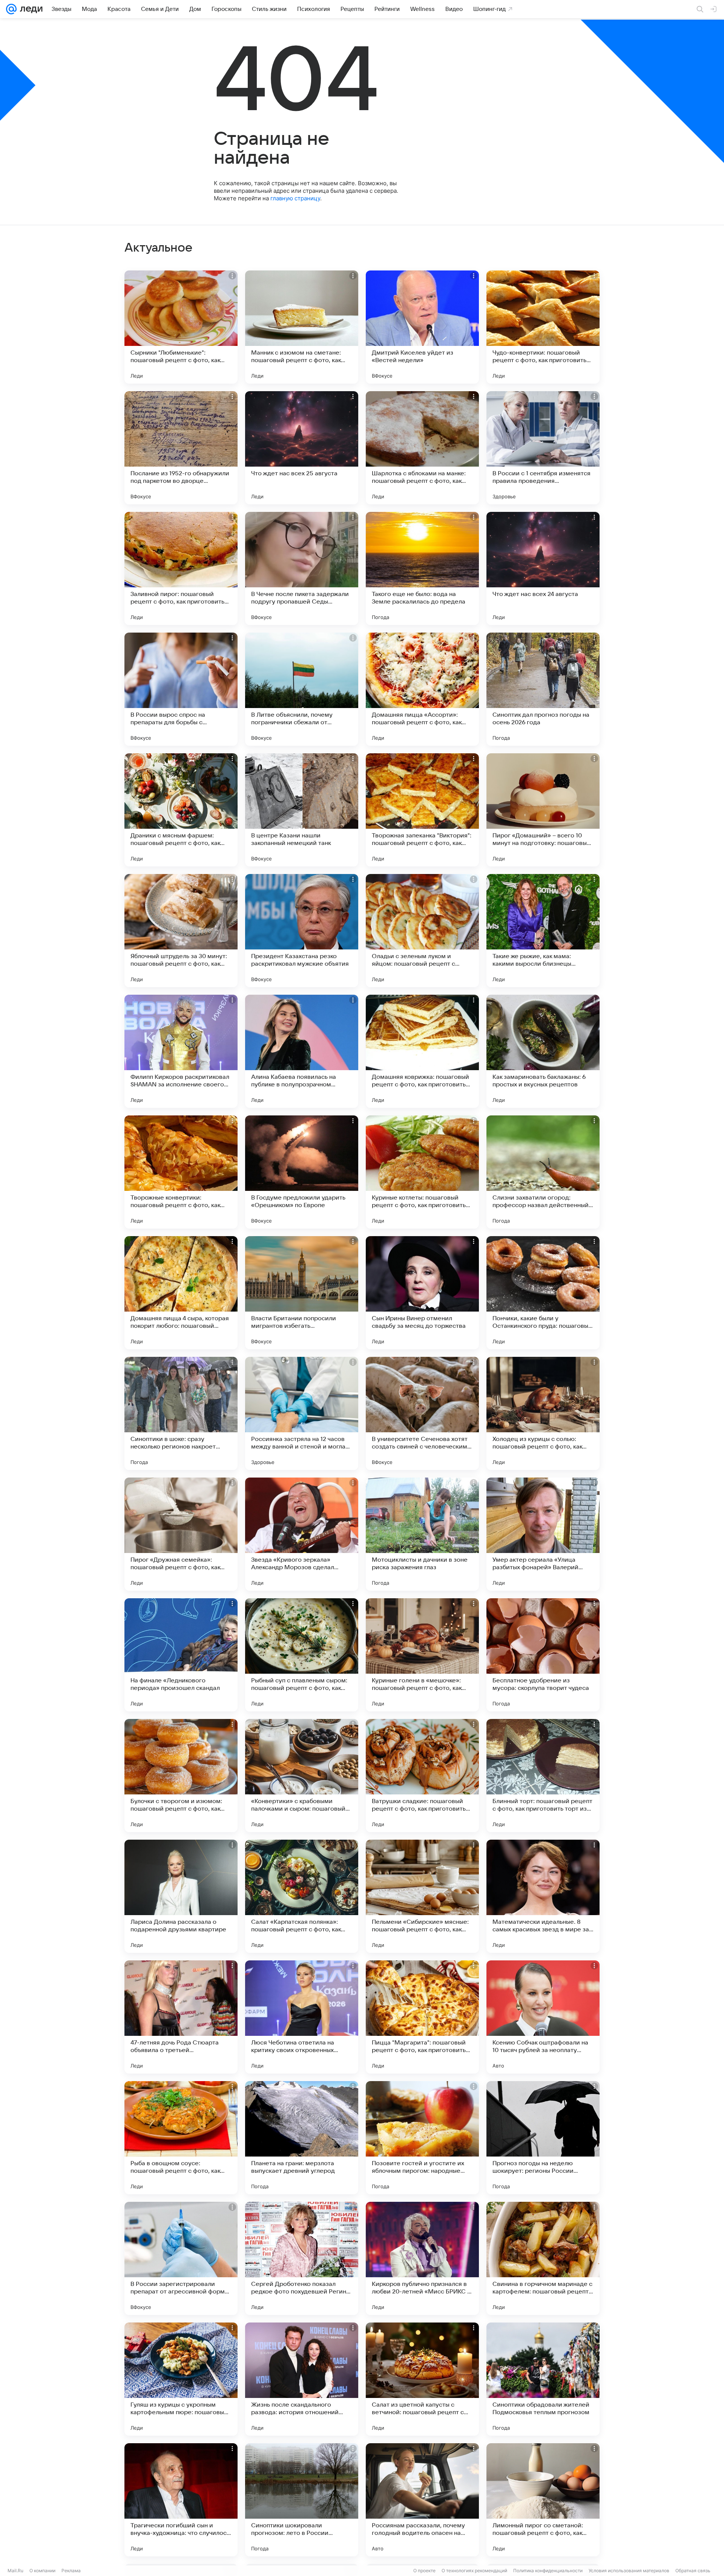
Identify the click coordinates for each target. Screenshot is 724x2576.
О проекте (424, 2571)
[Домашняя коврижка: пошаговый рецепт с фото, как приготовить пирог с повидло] (422, 1051)
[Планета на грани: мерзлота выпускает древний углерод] (302, 2138)
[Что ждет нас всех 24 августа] (543, 568)
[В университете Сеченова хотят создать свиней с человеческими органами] (422, 1413)
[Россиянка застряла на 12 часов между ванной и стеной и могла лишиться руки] (302, 1413)
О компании (42, 2571)
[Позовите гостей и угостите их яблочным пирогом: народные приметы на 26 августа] (422, 2138)
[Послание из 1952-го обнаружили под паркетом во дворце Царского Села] (181, 448)
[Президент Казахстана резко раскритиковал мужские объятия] (302, 931)
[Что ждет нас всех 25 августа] (302, 448)
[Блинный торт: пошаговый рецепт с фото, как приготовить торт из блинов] (543, 1776)
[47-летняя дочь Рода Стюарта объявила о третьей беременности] (181, 2017)
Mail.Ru (15, 2571)
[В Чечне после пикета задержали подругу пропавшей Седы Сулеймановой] (302, 568)
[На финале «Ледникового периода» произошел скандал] (181, 1655)
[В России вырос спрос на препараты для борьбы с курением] (181, 689)
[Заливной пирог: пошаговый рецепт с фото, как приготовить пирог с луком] (181, 568)
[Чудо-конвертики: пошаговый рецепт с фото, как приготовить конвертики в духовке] (543, 327)
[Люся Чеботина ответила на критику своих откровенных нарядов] (302, 2017)
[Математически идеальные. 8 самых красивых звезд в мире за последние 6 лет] (543, 1896)
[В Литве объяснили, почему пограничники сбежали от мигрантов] (302, 689)
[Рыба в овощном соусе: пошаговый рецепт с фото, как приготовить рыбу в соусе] (181, 2138)
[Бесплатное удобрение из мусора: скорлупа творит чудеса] (543, 1655)
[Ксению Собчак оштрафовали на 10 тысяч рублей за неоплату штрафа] (543, 2017)
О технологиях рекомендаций (474, 2571)
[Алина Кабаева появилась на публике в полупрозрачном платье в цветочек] (302, 1051)
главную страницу (295, 198)
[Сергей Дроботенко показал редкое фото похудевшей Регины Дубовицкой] (302, 2258)
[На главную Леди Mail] (30, 9)
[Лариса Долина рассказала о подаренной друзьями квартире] (181, 1896)
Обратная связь (693, 2571)
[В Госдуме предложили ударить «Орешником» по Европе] (302, 1172)
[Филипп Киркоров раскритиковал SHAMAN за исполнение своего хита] (181, 1051)
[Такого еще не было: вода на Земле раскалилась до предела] (422, 568)
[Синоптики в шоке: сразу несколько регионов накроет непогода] (181, 1413)
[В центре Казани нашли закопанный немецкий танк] (302, 810)
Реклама (71, 2571)
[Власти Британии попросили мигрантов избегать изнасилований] (302, 1293)
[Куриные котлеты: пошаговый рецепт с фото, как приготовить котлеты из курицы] (422, 1172)
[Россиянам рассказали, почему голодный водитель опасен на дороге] (422, 2500)
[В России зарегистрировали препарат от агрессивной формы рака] (181, 2258)
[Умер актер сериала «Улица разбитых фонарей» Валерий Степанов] (543, 1534)
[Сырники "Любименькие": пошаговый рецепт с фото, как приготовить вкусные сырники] (181, 327)
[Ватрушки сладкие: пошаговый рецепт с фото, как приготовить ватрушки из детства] (422, 1776)
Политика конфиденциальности (548, 2571)
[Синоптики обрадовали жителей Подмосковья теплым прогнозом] (543, 2379)
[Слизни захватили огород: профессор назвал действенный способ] (543, 1172)
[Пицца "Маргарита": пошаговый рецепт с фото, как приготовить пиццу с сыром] (422, 2017)
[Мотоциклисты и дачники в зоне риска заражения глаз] (422, 1534)
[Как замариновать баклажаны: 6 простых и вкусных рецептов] (543, 1051)
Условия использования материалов (629, 2571)
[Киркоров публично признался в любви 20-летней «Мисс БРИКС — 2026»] (422, 2258)
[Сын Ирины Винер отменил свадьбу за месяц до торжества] (422, 1293)
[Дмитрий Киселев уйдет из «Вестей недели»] (422, 327)
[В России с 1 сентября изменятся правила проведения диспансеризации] (543, 448)
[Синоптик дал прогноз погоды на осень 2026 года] (543, 689)
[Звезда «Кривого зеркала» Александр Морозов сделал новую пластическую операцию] (302, 1534)
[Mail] (11, 9)
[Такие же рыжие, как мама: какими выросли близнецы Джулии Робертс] (543, 931)
